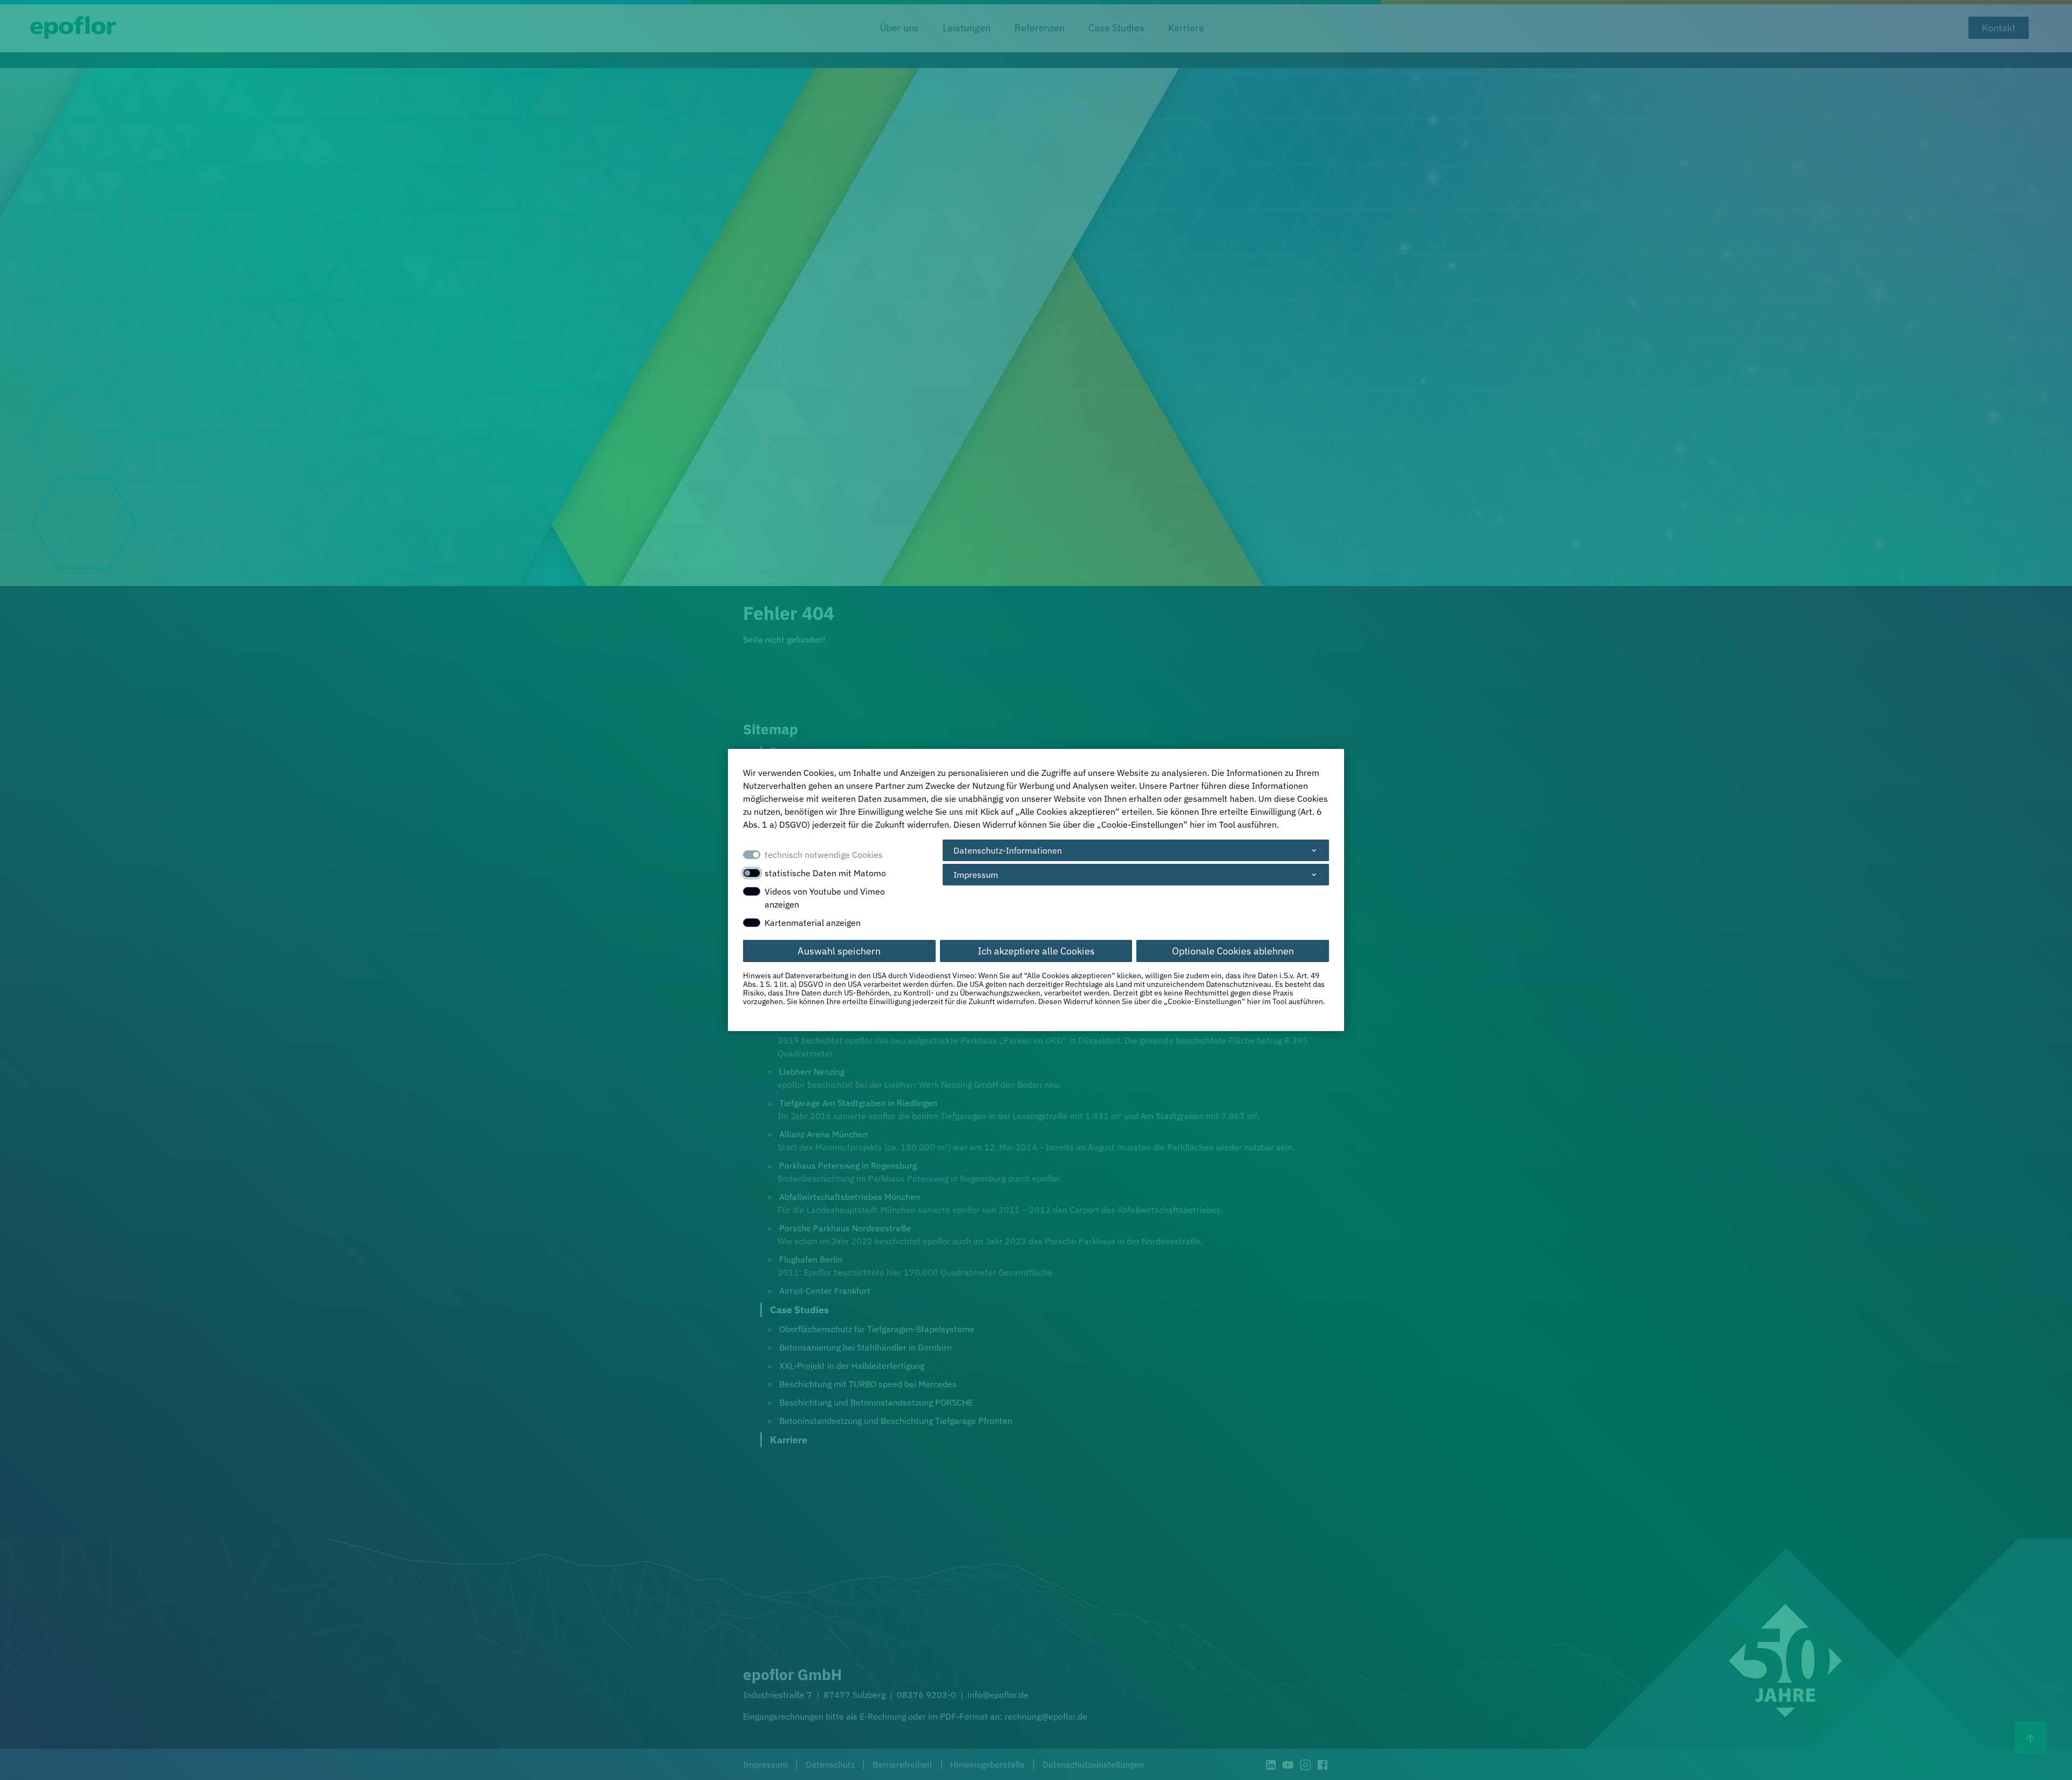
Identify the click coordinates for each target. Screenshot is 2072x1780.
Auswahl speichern (839, 951)
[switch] (752, 873)
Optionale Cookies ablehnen (1233, 951)
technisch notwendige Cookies (824, 855)
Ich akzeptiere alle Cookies (1036, 951)
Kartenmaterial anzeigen (813, 923)
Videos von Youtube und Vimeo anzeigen (825, 898)
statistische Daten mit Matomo (825, 873)
